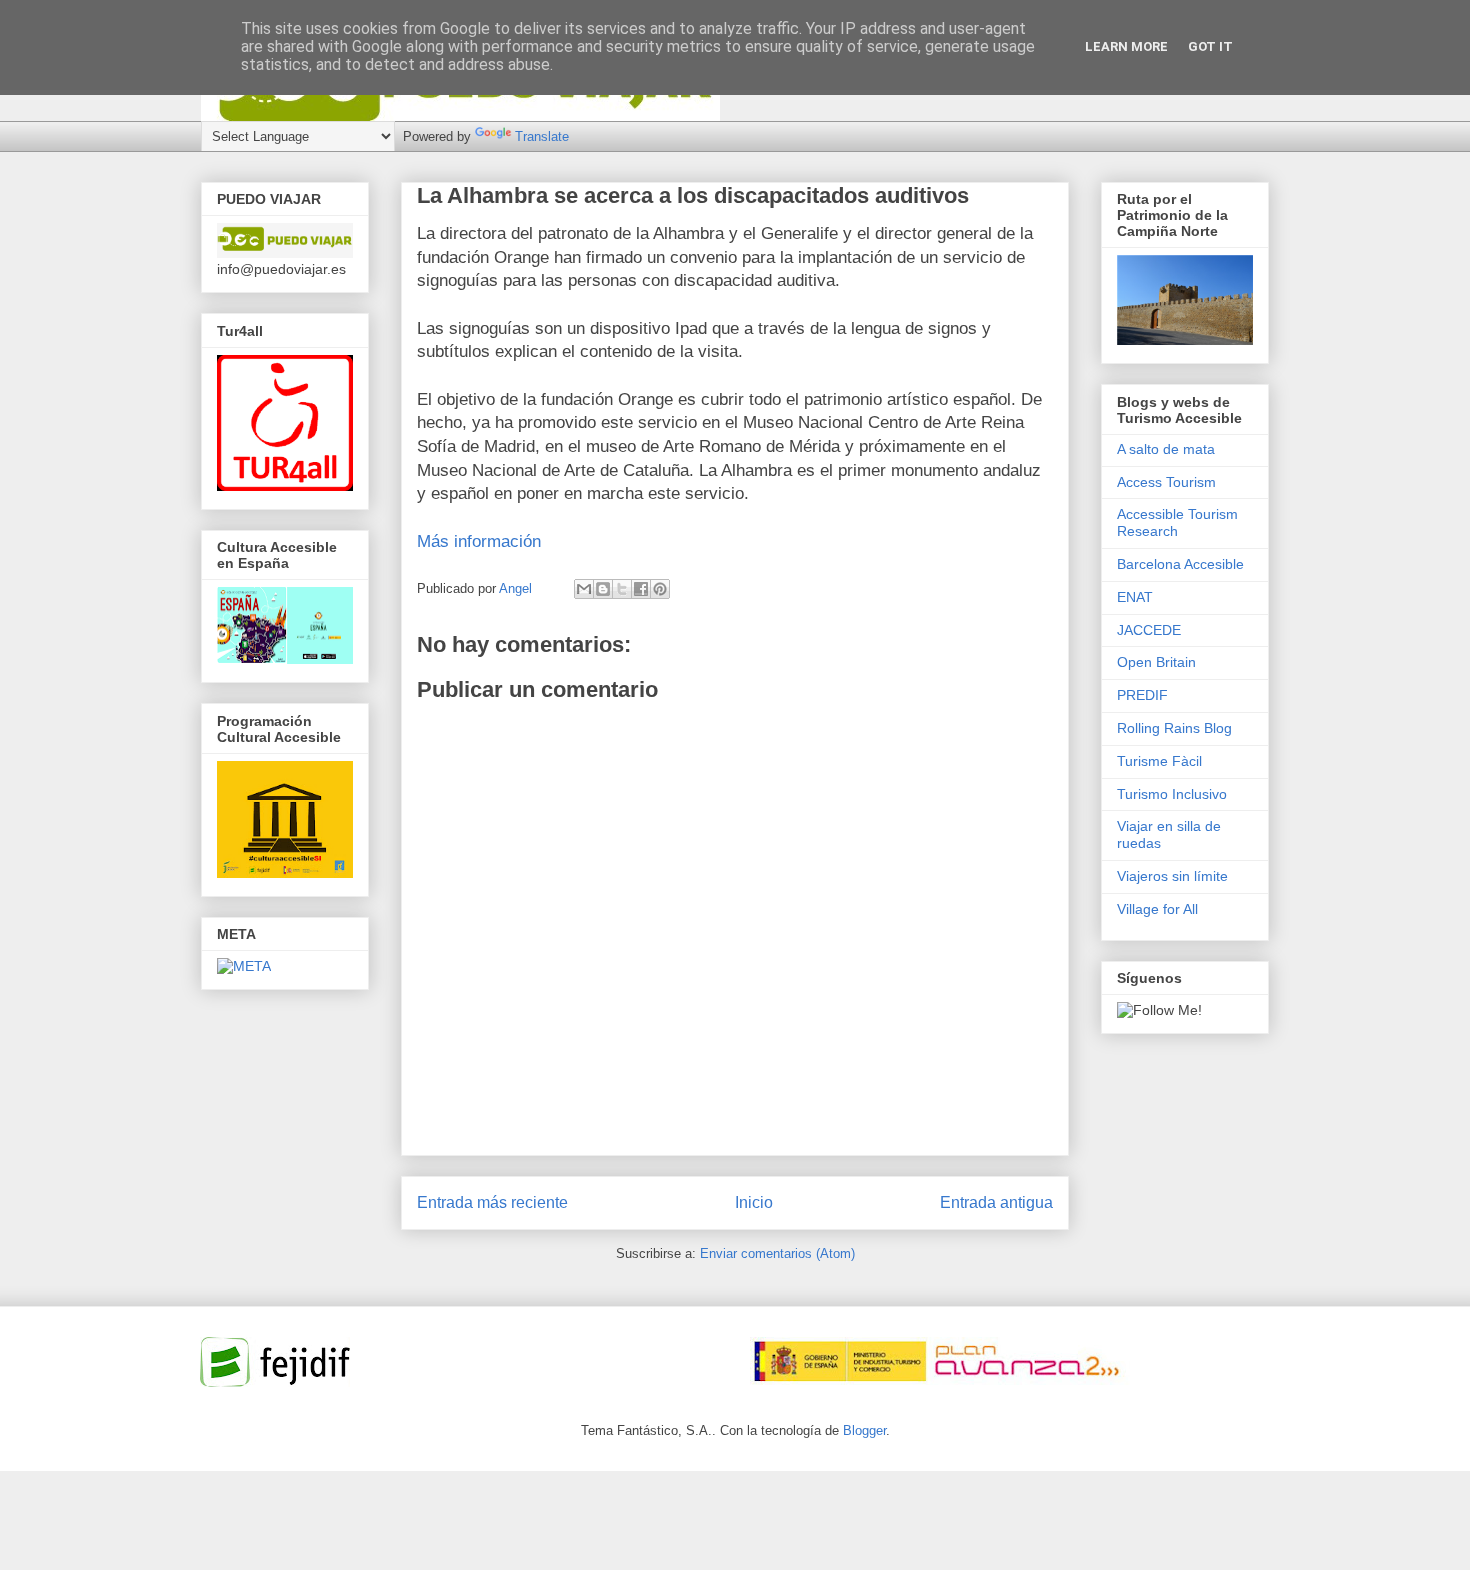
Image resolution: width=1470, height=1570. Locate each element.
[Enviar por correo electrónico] (584, 589)
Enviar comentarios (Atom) (777, 1253)
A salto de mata (1166, 449)
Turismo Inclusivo (1172, 794)
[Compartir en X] (622, 589)
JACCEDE (1149, 630)
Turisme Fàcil (1159, 761)
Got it (1210, 46)
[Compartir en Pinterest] (660, 589)
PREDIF (1142, 695)
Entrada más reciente (492, 1202)
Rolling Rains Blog (1174, 728)
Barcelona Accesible (1180, 564)
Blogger (864, 1430)
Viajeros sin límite (1172, 876)
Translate (542, 136)
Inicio (754, 1202)
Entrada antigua (996, 1202)
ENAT (1135, 597)
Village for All (1157, 909)
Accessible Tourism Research (1177, 522)
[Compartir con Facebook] (641, 589)
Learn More (1126, 46)
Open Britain (1156, 662)
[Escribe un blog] (603, 589)
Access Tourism (1166, 482)
